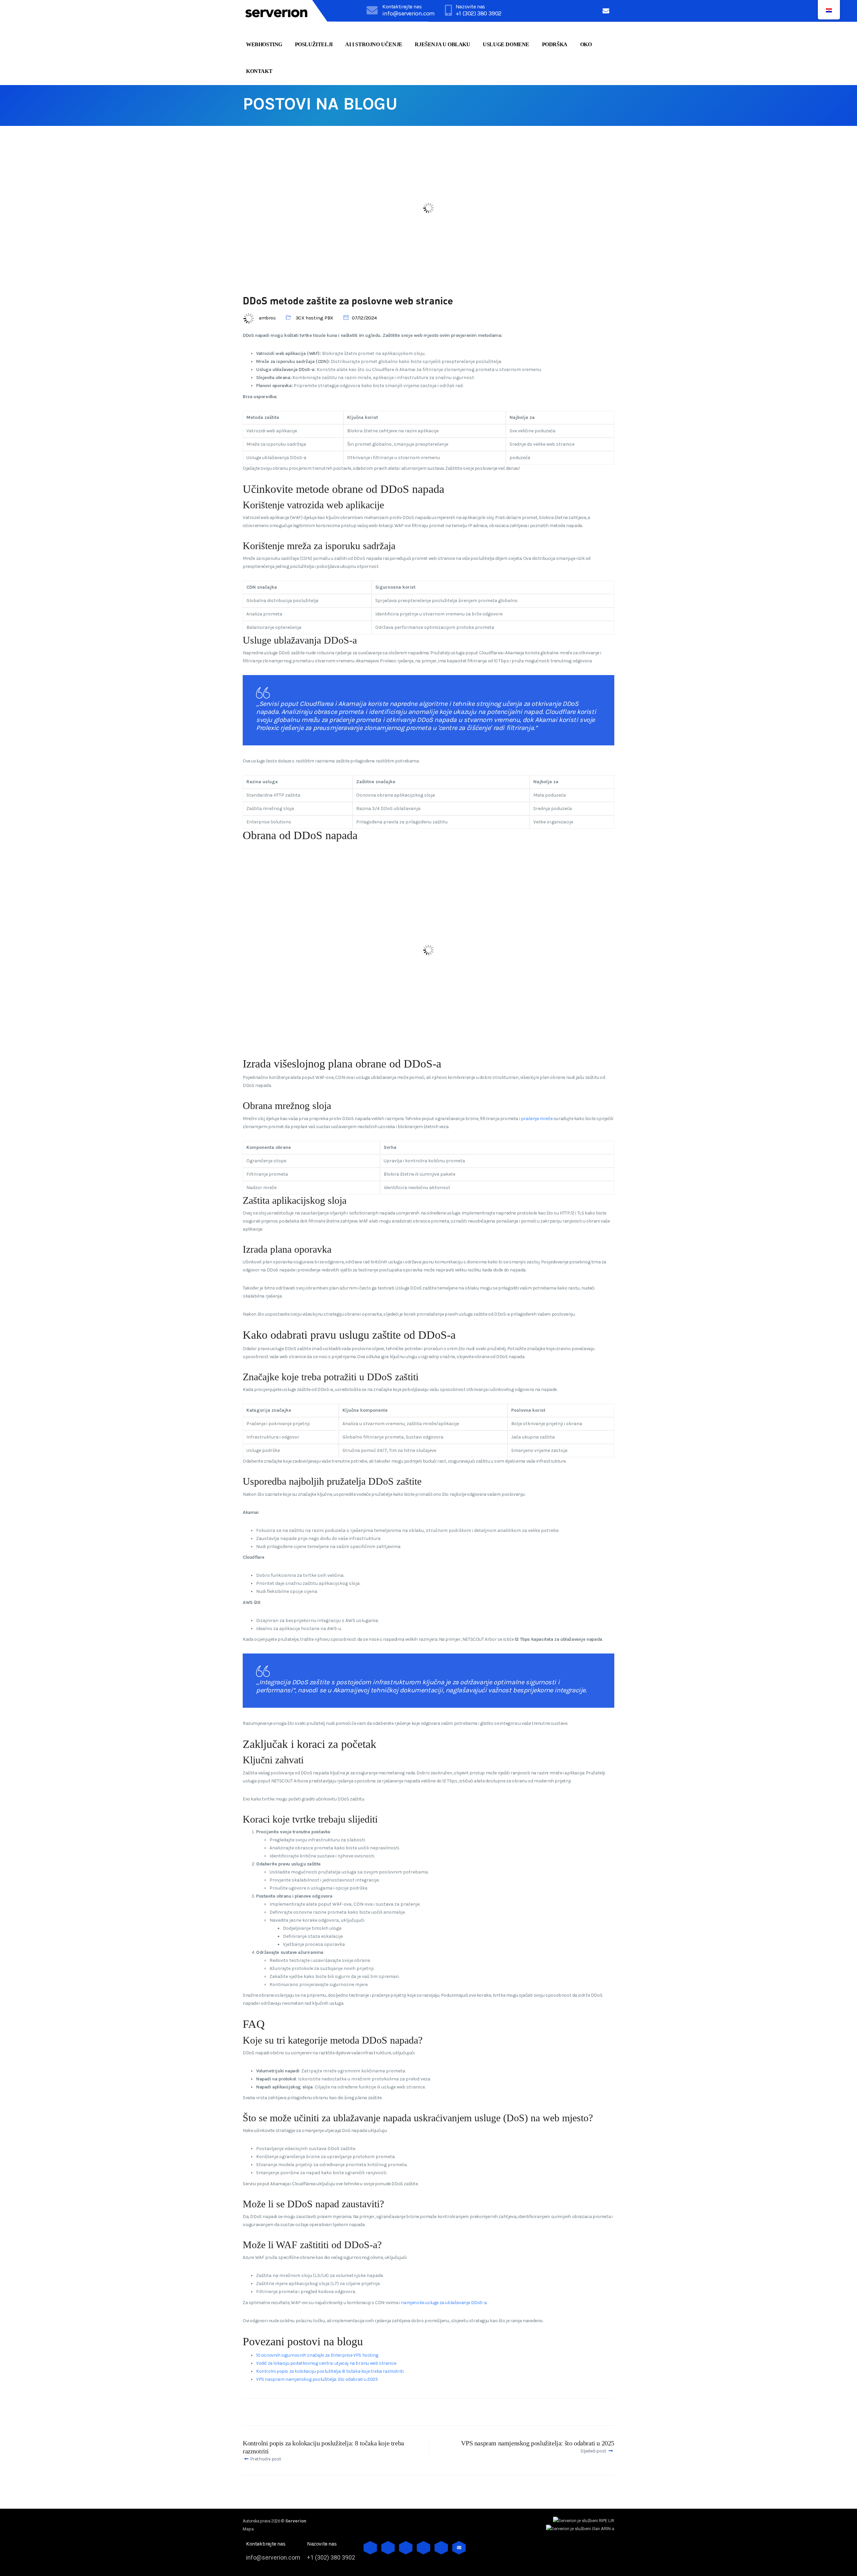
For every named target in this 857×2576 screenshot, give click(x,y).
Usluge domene (506, 44)
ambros (267, 318)
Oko (586, 44)
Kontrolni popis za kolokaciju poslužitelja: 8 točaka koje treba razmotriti (330, 2371)
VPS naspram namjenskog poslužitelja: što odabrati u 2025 (317, 2379)
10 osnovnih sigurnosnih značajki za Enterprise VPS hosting (317, 2355)
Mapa (248, 2529)
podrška (555, 44)
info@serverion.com (409, 13)
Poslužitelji (314, 44)
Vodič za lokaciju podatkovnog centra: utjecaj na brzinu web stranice (326, 2363)
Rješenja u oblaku (442, 44)
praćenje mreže (537, 1119)
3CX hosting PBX (315, 318)
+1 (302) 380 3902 (479, 13)
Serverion (296, 2521)
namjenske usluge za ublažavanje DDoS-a (444, 2303)
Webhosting (264, 44)
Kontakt (259, 71)
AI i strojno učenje (374, 44)
